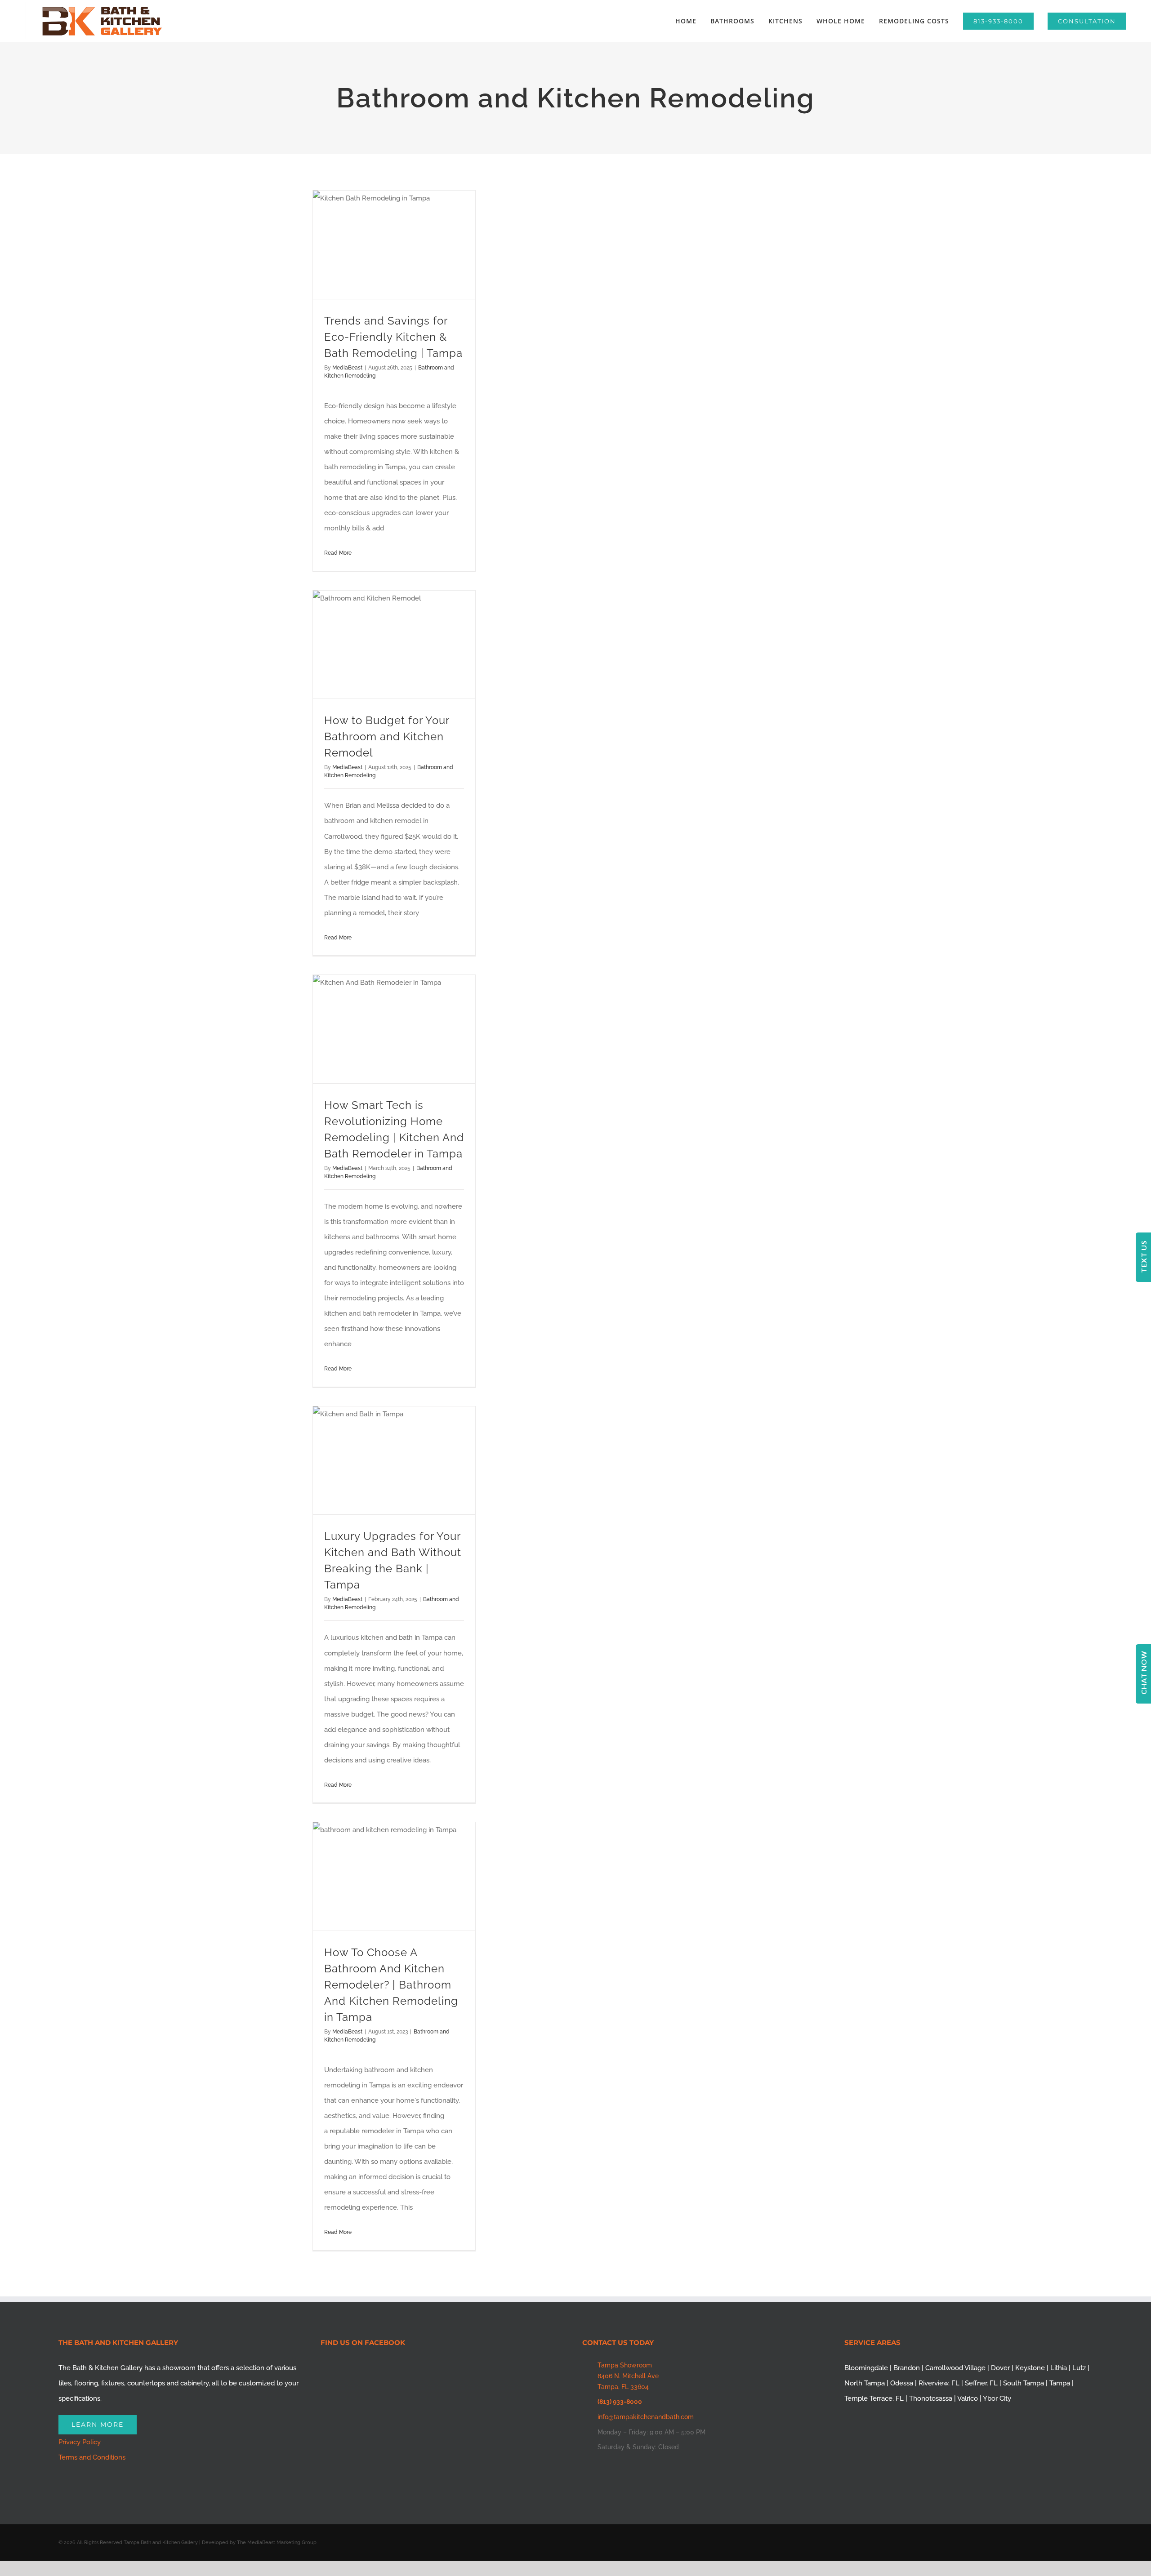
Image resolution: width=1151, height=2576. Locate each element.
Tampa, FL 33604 (623, 2387)
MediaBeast (347, 368)
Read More (338, 553)
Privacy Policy (80, 2442)
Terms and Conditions (92, 2457)
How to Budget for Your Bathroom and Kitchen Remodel (387, 736)
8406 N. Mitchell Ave (628, 2376)
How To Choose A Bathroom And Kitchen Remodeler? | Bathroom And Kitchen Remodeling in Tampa (391, 1985)
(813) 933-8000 (620, 2402)
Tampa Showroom (625, 2365)
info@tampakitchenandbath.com (646, 2417)
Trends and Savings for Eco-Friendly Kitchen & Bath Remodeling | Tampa (393, 337)
